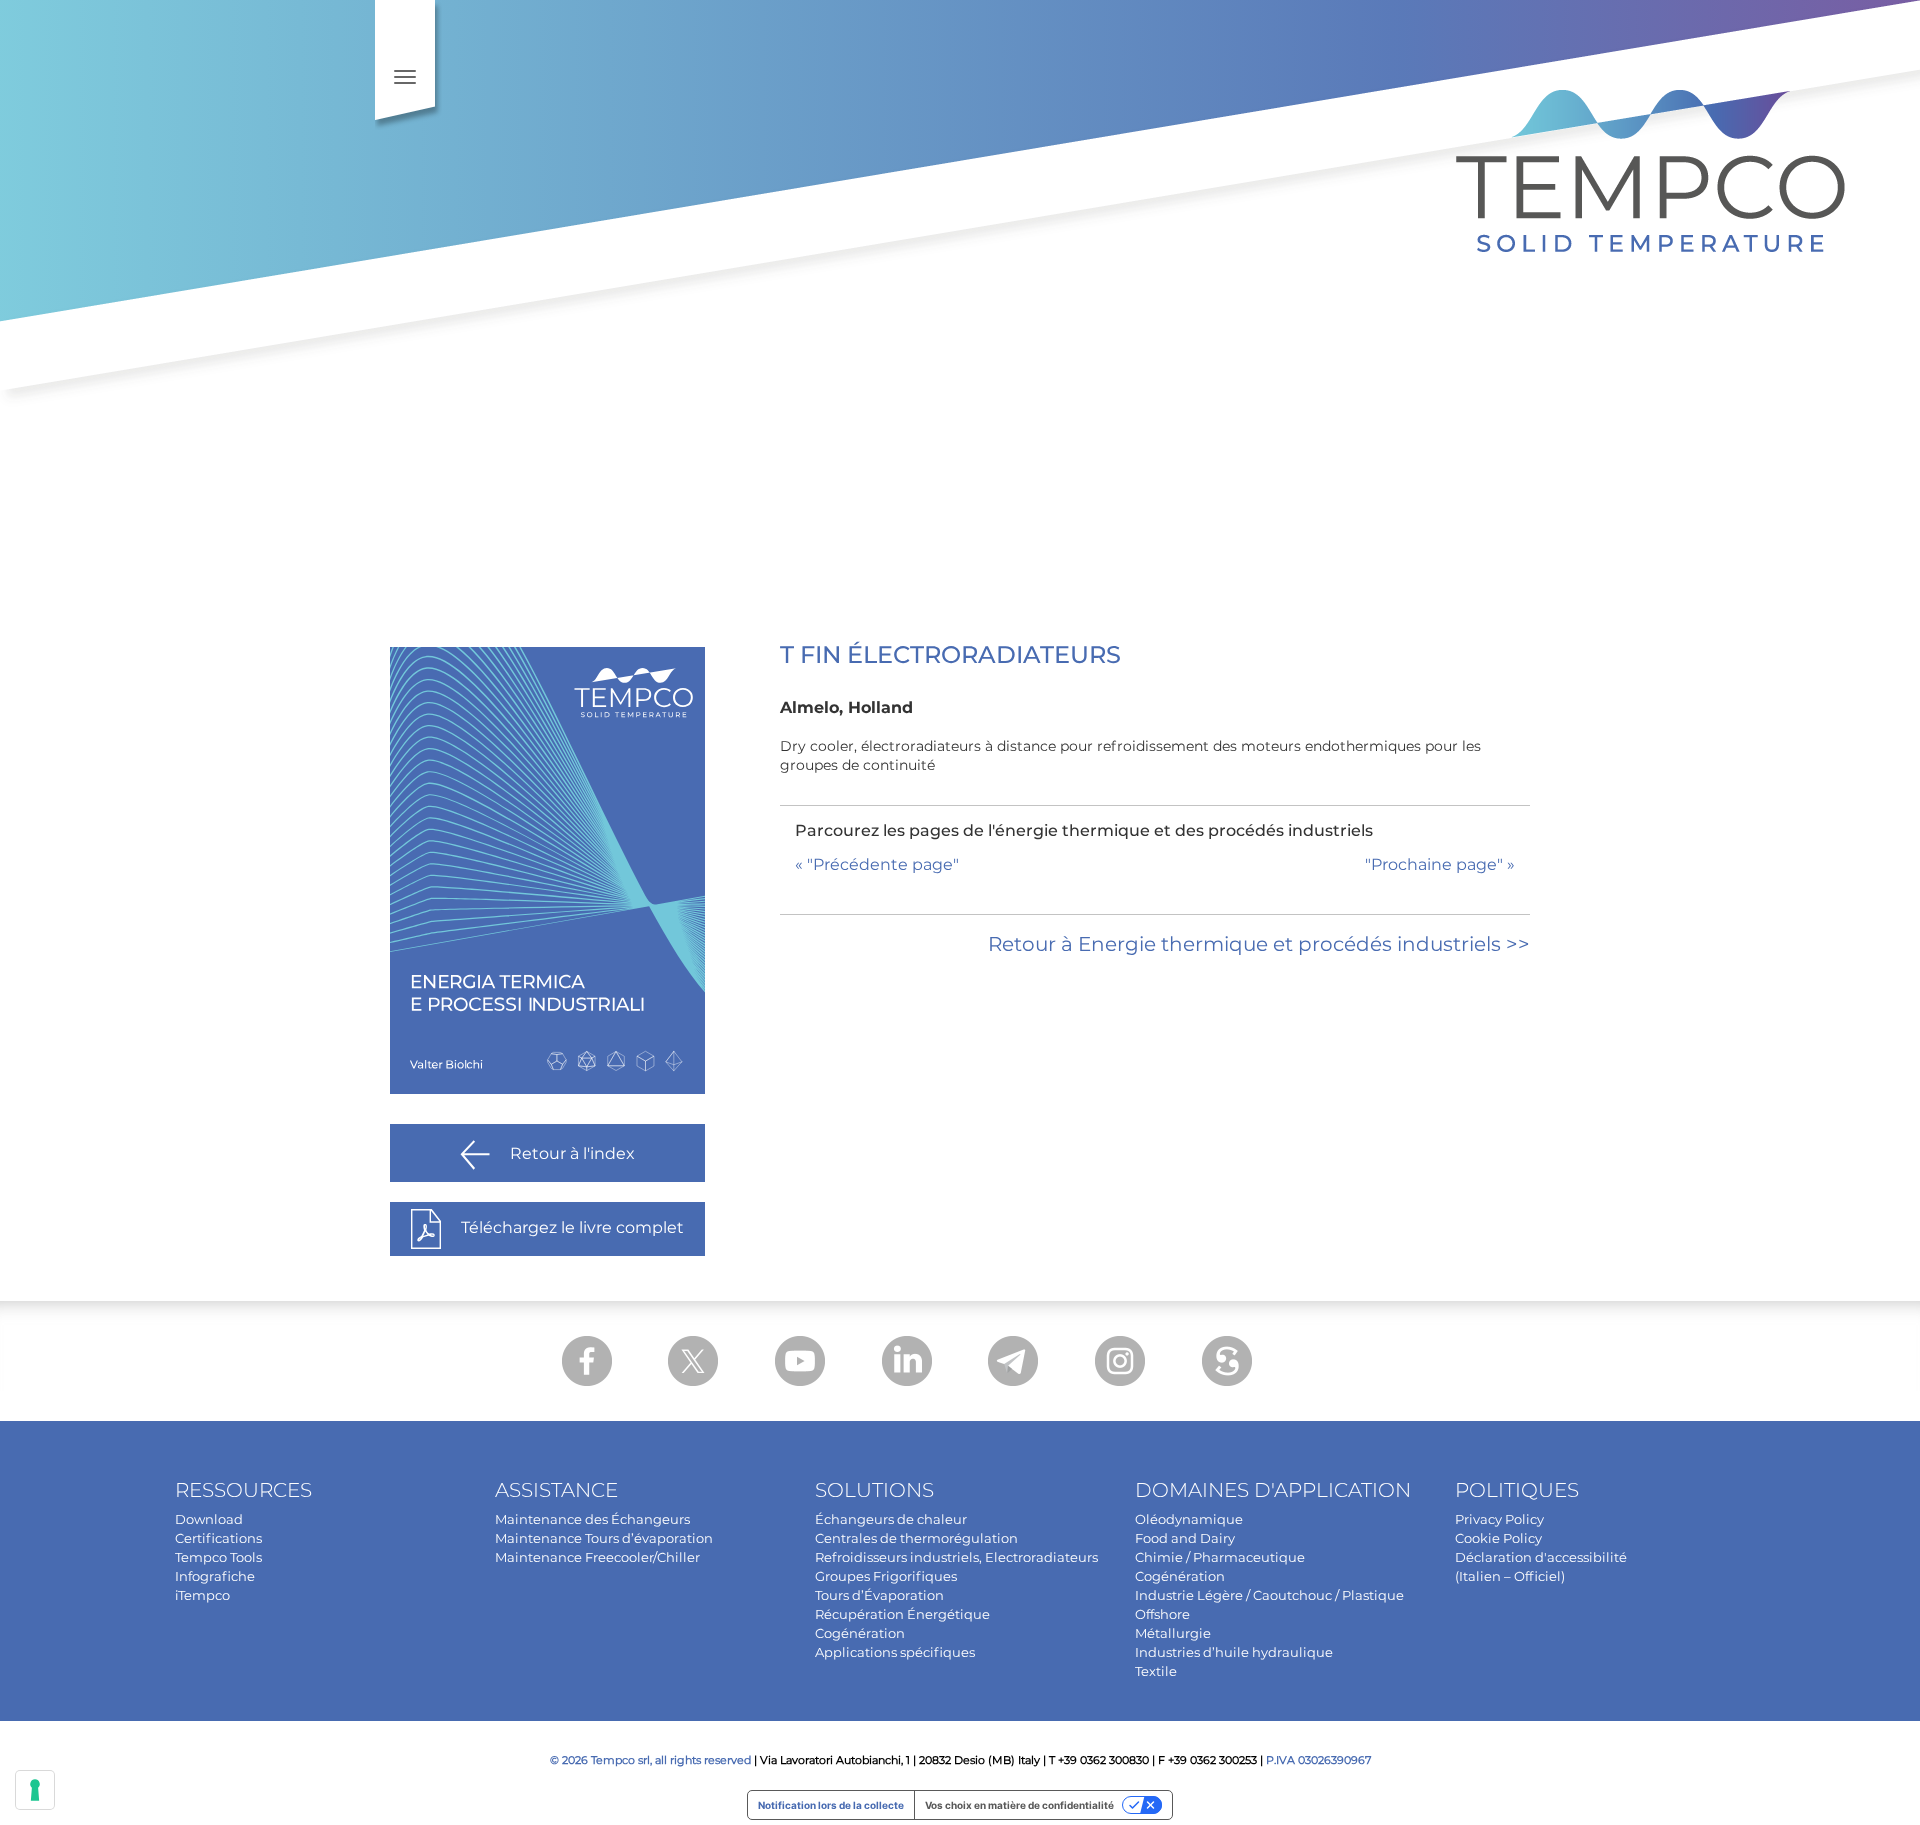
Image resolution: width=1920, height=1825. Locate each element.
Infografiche (215, 1576)
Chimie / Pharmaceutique (1220, 1557)
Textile (1156, 1671)
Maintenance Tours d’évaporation (604, 1538)
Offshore (1162, 1614)
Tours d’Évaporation (879, 1595)
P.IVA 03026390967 (1318, 1760)
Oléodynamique (1189, 1519)
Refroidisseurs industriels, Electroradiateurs (956, 1557)
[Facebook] (587, 1361)
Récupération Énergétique (902, 1614)
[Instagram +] (1120, 1361)
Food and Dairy (1185, 1538)
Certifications (218, 1538)
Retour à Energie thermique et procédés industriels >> (1259, 944)
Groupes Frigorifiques (886, 1576)
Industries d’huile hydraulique (1234, 1652)
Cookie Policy (1498, 1538)
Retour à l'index (572, 1153)
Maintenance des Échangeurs (592, 1519)
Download (209, 1519)
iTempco (202, 1595)
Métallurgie (1173, 1633)
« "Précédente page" (877, 864)
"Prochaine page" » (1440, 864)
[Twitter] (693, 1361)
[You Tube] (800, 1361)
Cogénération (860, 1633)
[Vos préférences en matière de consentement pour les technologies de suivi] (35, 1790)
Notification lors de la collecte (831, 1805)
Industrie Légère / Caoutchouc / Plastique (1269, 1595)
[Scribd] (1227, 1361)
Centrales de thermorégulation (916, 1538)
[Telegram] (1013, 1361)
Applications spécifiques (895, 1652)
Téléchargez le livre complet (572, 1227)
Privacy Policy (1499, 1519)
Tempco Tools (218, 1557)
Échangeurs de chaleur (891, 1519)
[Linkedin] (907, 1361)
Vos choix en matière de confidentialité (1019, 1805)
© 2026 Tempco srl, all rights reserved (650, 1760)
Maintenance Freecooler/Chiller (597, 1557)
